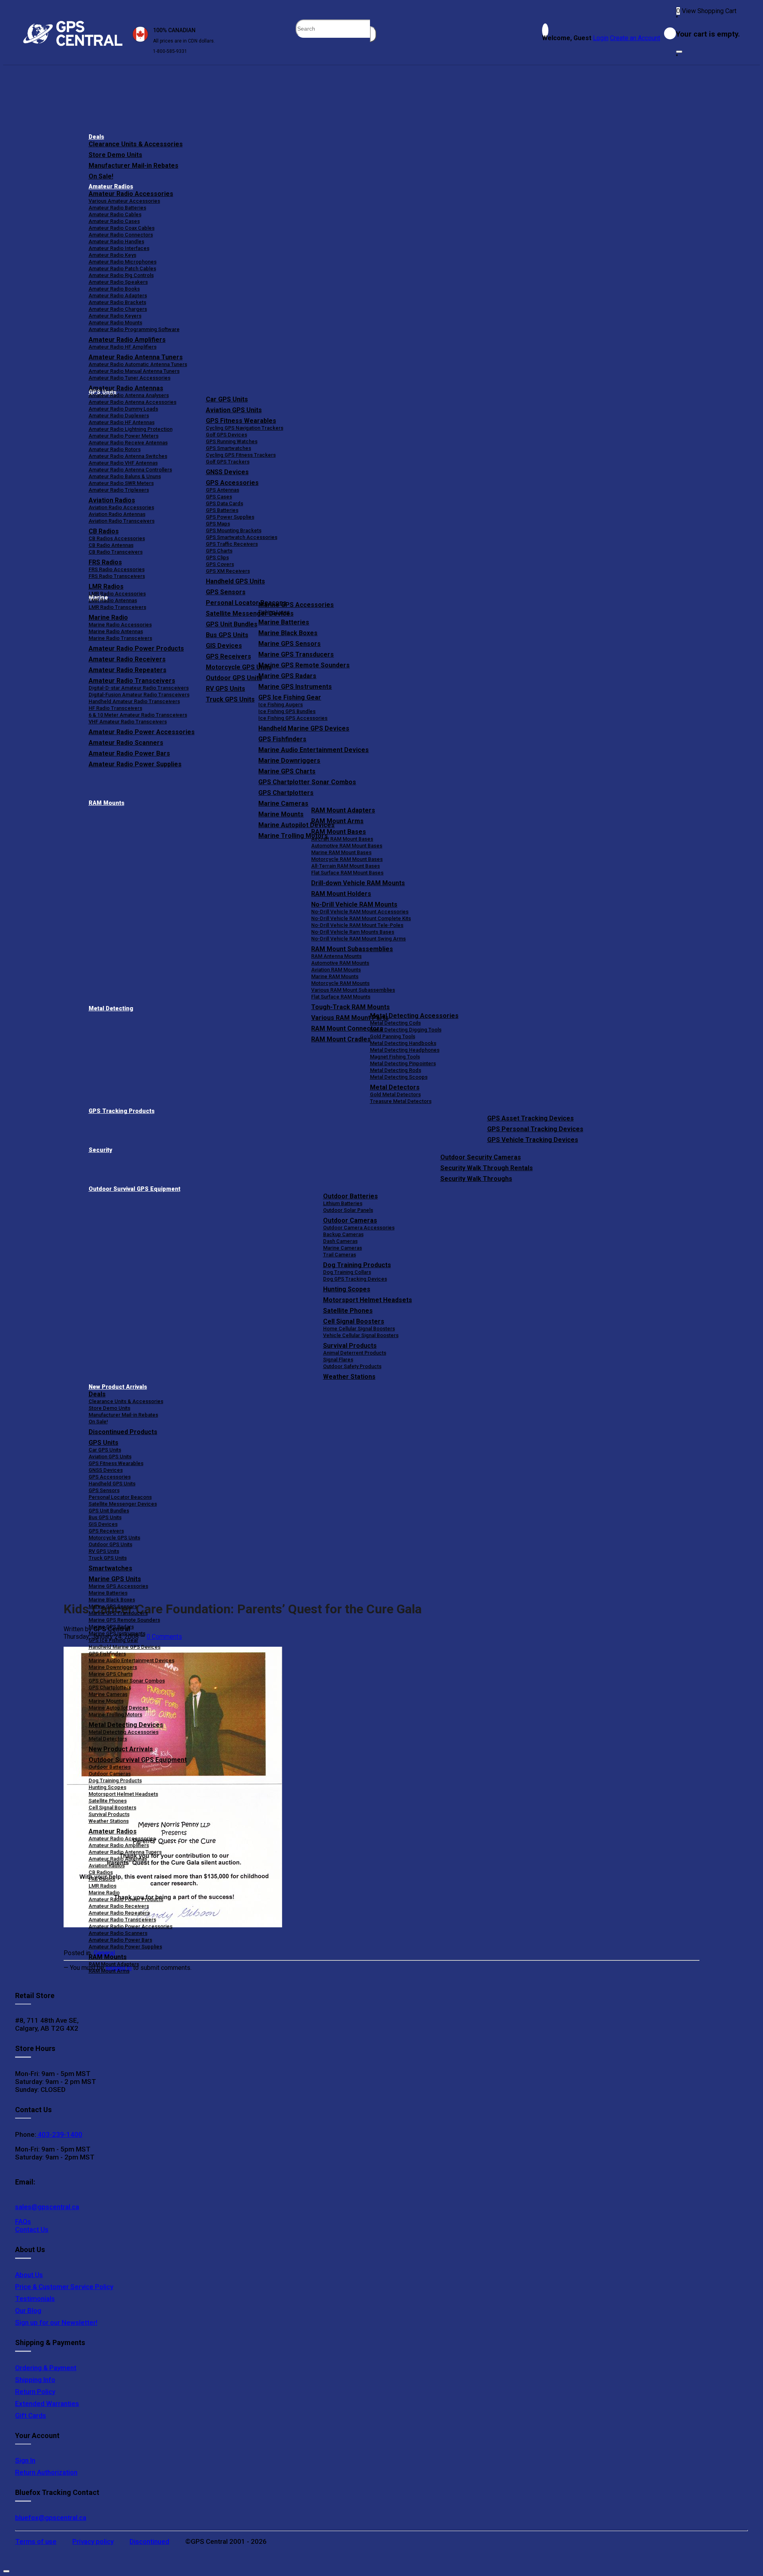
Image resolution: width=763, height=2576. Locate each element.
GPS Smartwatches (229, 448)
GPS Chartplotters (286, 793)
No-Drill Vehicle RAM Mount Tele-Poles (357, 925)
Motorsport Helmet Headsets (368, 1300)
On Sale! (101, 176)
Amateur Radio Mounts (115, 323)
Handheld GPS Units (235, 581)
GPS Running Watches (232, 441)
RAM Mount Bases (339, 832)
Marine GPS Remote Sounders (304, 665)
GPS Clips (217, 557)
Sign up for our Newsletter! (56, 2322)
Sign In (25, 2460)
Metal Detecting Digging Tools (406, 1030)
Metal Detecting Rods (396, 1070)
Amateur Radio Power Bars (120, 1940)
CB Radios (101, 1872)
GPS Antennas (223, 490)
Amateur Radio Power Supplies (125, 1947)
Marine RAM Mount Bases (341, 852)
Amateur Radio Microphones (123, 262)
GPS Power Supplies (230, 517)
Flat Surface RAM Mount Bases (347, 873)
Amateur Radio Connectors (121, 235)
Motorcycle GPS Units (114, 1538)
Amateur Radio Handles (116, 241)
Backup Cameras (343, 1234)
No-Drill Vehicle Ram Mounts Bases (353, 932)
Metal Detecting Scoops (399, 1077)
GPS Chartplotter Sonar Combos (307, 782)
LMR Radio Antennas (113, 600)
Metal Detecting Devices (126, 1725)
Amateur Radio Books (114, 289)
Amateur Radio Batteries (117, 208)
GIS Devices (103, 1524)
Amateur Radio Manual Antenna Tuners (134, 371)
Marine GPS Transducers (296, 654)
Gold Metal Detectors (395, 1094)
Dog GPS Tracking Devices (355, 1279)
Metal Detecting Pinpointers (403, 1063)
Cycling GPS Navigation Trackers (245, 428)
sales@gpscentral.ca (47, 2207)
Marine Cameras (283, 803)
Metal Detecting (111, 1009)
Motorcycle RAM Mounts (340, 983)
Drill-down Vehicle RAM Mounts (358, 883)
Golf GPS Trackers (228, 462)
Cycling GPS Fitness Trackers (241, 455)
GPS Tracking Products (122, 1111)
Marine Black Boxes (288, 633)
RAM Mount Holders (341, 894)
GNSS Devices (227, 472)
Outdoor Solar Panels (348, 1210)
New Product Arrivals (118, 1387)
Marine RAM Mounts (335, 976)
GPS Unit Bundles (109, 1511)
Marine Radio (104, 1893)
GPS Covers (220, 564)
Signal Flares (338, 1360)
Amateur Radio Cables (115, 214)
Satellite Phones (348, 1311)
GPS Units (104, 1443)
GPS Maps (218, 524)
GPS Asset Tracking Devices (531, 1118)
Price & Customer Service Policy (64, 2287)
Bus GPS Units (105, 1517)
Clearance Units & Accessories (136, 144)
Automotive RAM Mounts (340, 963)
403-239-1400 (59, 2134)
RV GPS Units (104, 1551)
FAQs (23, 2221)
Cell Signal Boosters (354, 1321)
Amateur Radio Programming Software (134, 329)
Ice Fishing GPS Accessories (293, 718)
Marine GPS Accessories (296, 605)
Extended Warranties (47, 2403)
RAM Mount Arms (337, 821)
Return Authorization (46, 2472)
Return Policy (35, 2392)
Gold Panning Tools (393, 1036)
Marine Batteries (284, 622)
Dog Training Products (357, 1265)
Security (100, 1150)
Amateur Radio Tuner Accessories (130, 378)
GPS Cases (219, 497)
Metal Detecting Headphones (405, 1050)
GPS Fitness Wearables (241, 421)
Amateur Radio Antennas (126, 388)
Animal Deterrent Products (355, 1353)
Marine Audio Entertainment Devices (314, 750)
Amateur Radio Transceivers (122, 1920)
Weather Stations (349, 1377)
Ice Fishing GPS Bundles (287, 711)
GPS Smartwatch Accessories (242, 537)
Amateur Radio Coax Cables (122, 228)
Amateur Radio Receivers (119, 1906)
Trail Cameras (340, 1255)
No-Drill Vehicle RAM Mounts (354, 904)
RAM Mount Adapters (343, 810)
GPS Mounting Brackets (234, 530)
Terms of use (36, 2541)
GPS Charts (219, 551)
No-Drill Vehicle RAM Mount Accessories (360, 912)
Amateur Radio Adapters (118, 296)
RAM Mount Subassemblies (352, 949)
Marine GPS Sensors (290, 644)
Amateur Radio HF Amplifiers (123, 347)
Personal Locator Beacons (120, 1497)
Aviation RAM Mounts (336, 970)
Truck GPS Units (108, 1558)
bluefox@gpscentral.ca (51, 2518)
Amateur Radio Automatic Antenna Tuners (138, 364)
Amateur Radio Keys (112, 255)
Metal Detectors (395, 1087)
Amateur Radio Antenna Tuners (136, 357)
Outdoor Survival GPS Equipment (135, 1189)
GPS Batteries (222, 510)
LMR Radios (103, 1886)
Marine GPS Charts (287, 771)
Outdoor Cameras (350, 1220)
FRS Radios (102, 1879)
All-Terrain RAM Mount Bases (346, 866)
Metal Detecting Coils (395, 1023)
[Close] (679, 52)
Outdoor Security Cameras (481, 1157)
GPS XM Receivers (228, 571)
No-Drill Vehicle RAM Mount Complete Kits (361, 918)
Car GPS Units (227, 399)
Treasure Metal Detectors (401, 1101)
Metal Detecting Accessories (414, 1016)
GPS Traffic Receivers (232, 544)
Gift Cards (31, 2415)
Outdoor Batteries (351, 1196)
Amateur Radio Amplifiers (127, 340)
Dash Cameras (340, 1241)
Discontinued (149, 2541)
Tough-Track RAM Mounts (351, 1007)
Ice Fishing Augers (281, 705)
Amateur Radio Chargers (118, 309)
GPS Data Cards (225, 503)
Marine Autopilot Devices (118, 1708)
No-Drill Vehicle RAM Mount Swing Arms (358, 939)
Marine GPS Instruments (295, 687)
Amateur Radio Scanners (118, 1933)
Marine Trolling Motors (115, 1714)
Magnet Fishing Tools (395, 1057)
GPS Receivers (106, 1531)
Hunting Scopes (347, 1289)
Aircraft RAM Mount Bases (342, 839)
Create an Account (635, 38)
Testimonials (35, 2299)
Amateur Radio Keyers (115, 316)
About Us (29, 2275)
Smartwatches (110, 1568)
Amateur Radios (111, 187)
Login (601, 38)
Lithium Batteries (343, 1203)
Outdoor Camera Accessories (359, 1228)
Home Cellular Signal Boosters (359, 1329)
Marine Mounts (106, 1701)
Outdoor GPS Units (110, 1544)
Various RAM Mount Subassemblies (353, 990)
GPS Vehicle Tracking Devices (533, 1140)
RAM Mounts (107, 803)
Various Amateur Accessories (124, 201)
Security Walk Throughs (476, 1179)
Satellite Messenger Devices (123, 1504)
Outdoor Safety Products (352, 1366)
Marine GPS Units (115, 1579)
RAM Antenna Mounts (336, 956)
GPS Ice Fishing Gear (290, 697)
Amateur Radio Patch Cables (122, 268)
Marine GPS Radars (287, 676)
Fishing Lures (274, 612)
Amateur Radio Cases (114, 221)
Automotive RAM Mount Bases (347, 846)
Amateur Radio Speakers (118, 282)
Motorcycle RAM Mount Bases (347, 859)
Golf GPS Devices (227, 435)
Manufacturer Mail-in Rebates (134, 166)
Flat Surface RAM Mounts (341, 997)
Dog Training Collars (347, 1272)
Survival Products (350, 1346)
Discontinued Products (123, 1432)
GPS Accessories (232, 483)
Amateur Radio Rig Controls (121, 275)
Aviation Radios (107, 1866)
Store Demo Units (115, 155)
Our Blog (28, 2310)
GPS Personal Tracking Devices (535, 1129)
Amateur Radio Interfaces (119, 248)
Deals (96, 137)
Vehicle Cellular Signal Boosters (361, 1335)
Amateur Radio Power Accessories (131, 1926)
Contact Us (32, 2229)
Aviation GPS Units (234, 410)
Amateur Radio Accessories (131, 194)
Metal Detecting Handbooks (403, 1043)
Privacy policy (93, 2541)
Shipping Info (35, 2380)
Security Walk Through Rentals (487, 1168)
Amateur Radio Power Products (126, 1899)
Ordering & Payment (46, 2368)
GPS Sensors (226, 592)
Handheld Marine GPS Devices (304, 728)
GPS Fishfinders (282, 739)
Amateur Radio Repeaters (119, 1913)
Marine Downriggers (289, 761)
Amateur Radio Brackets (117, 302)
